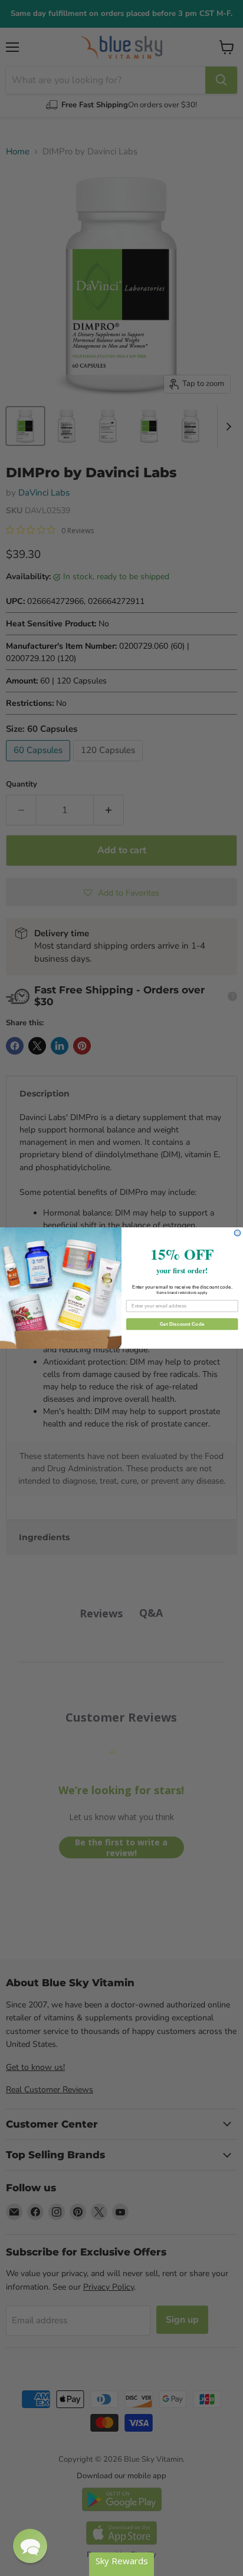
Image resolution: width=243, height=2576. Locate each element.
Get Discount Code (182, 1324)
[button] (30, 2546)
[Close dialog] (237, 1233)
